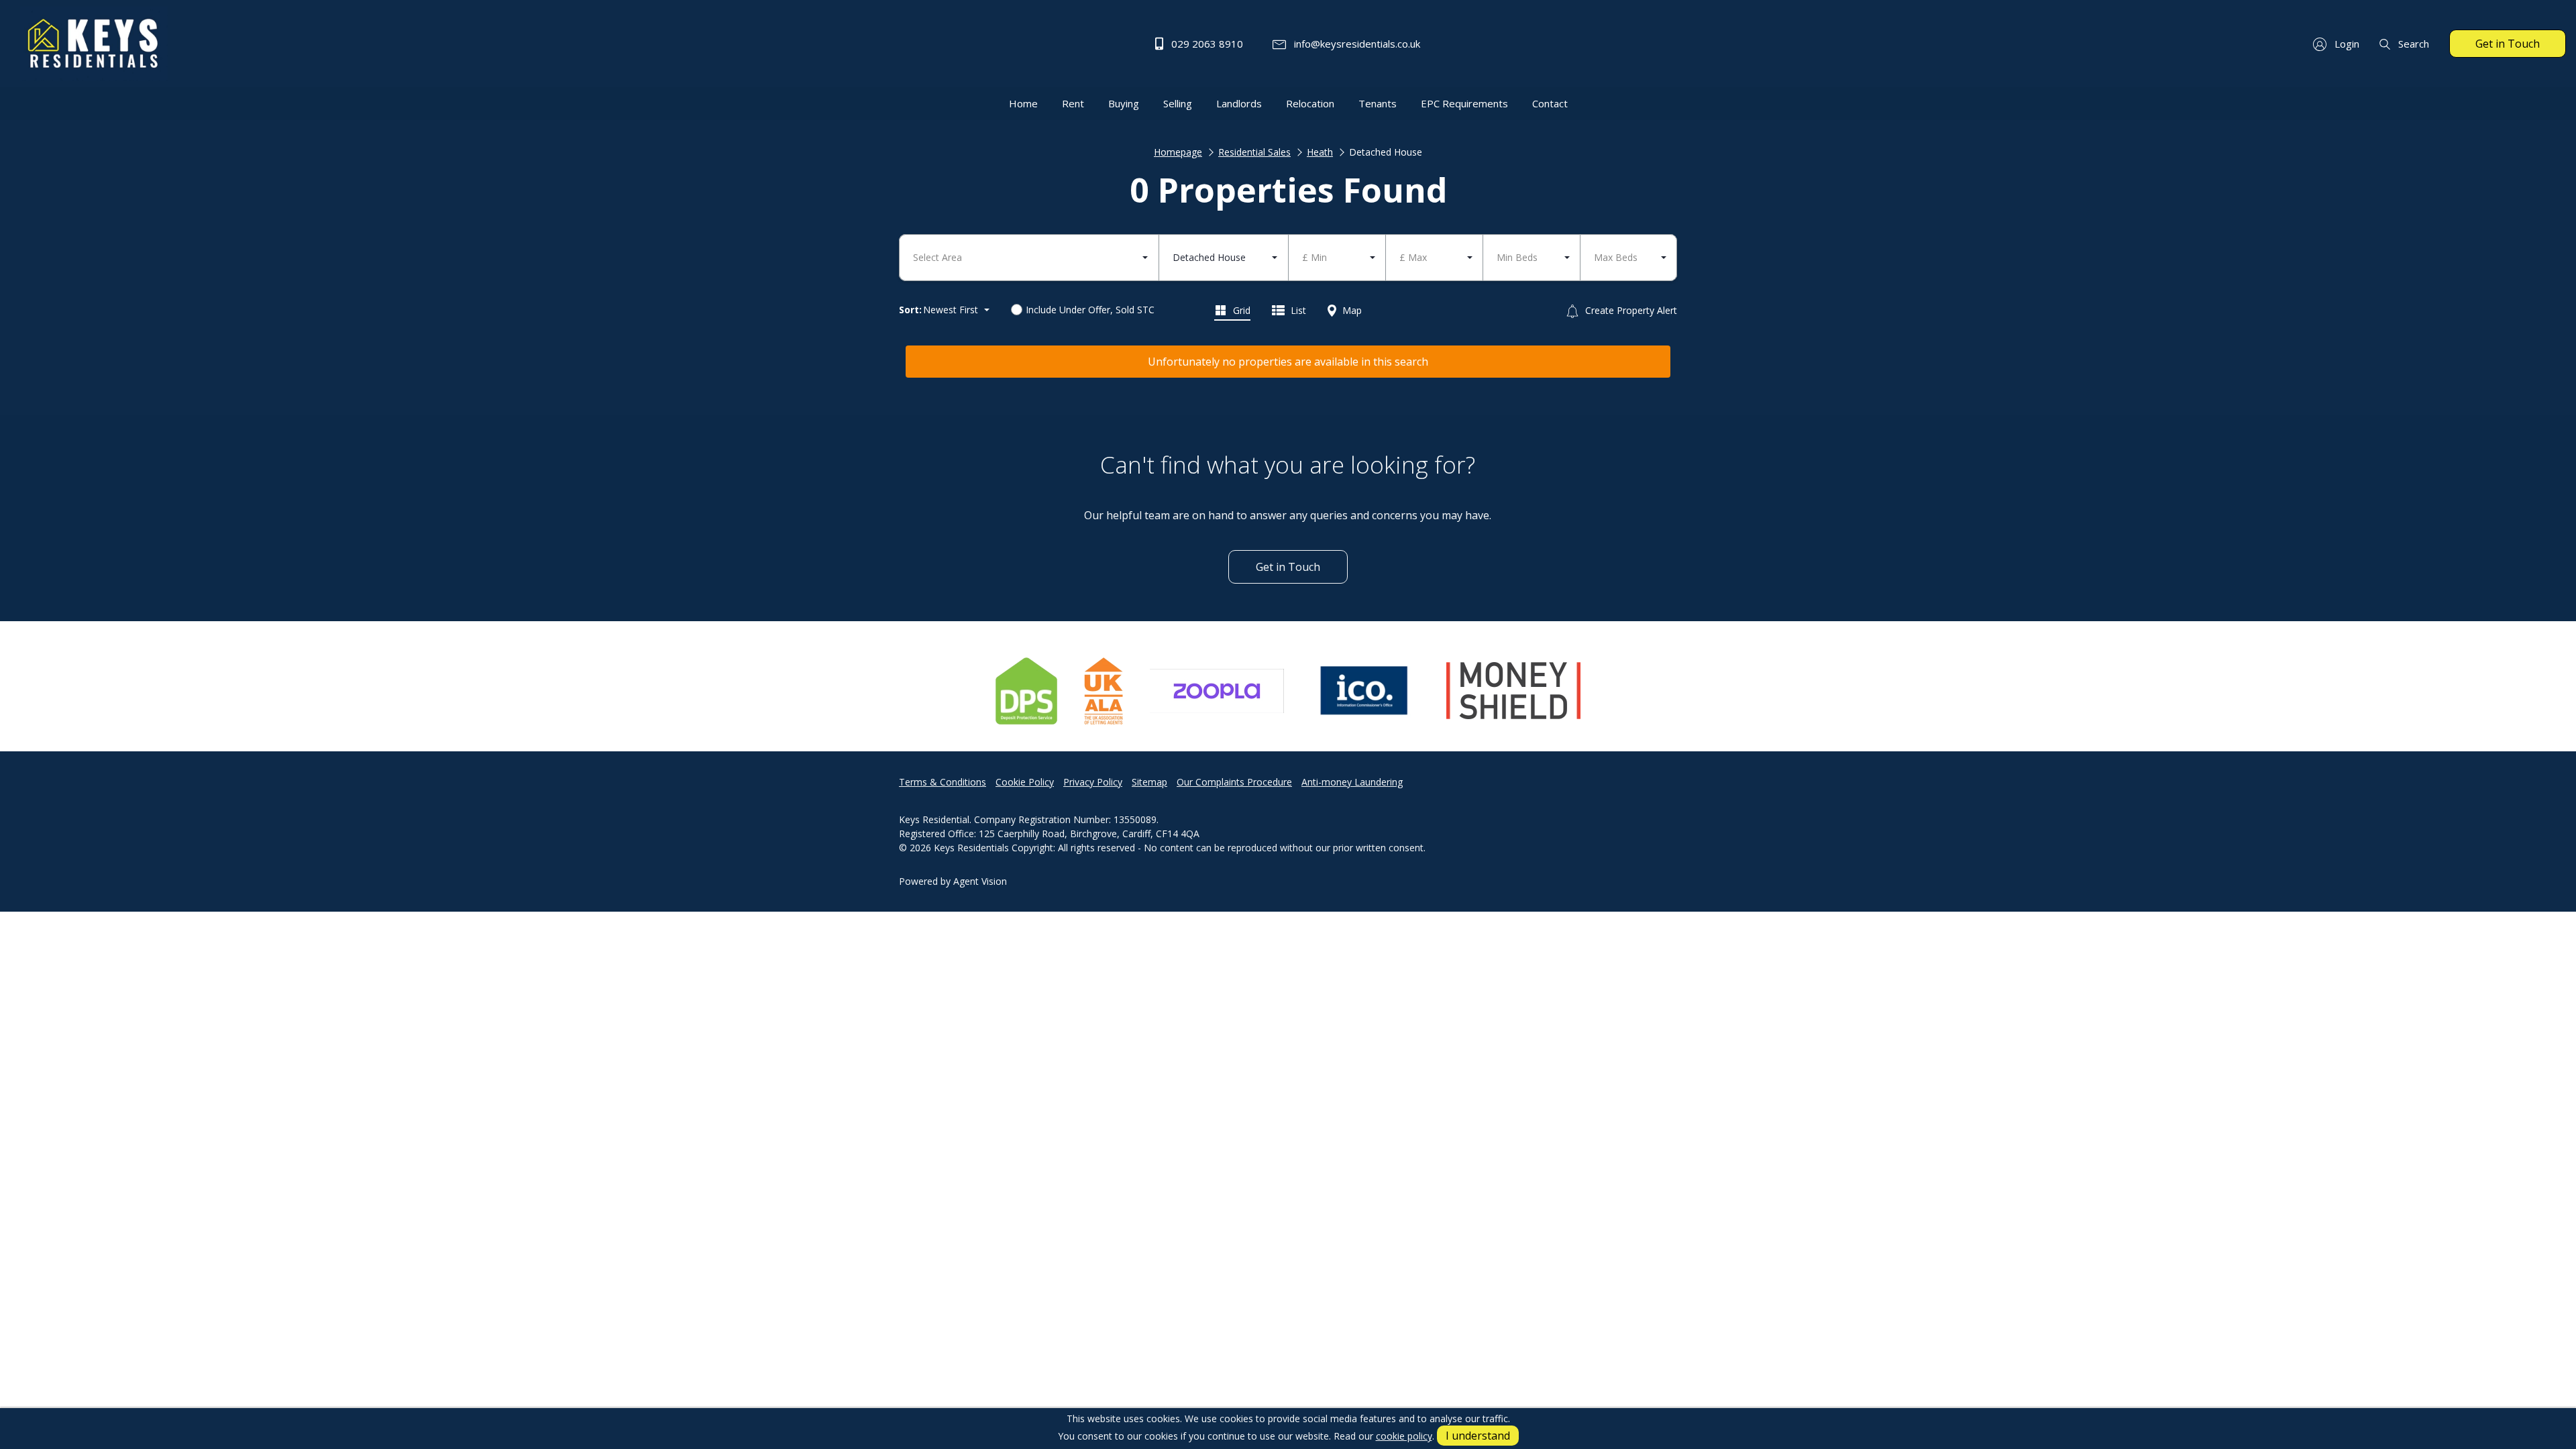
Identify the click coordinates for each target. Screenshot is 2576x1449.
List (1297, 310)
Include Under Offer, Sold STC (1090, 310)
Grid (1240, 310)
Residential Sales (1254, 152)
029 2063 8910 (1206, 44)
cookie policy (1404, 1436)
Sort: (910, 310)
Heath (1320, 152)
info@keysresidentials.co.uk (1356, 44)
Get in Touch (2508, 44)
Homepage (1178, 152)
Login (2346, 44)
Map (1351, 310)
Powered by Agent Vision (953, 881)
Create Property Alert (1630, 310)
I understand (1478, 1436)
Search (2412, 44)
